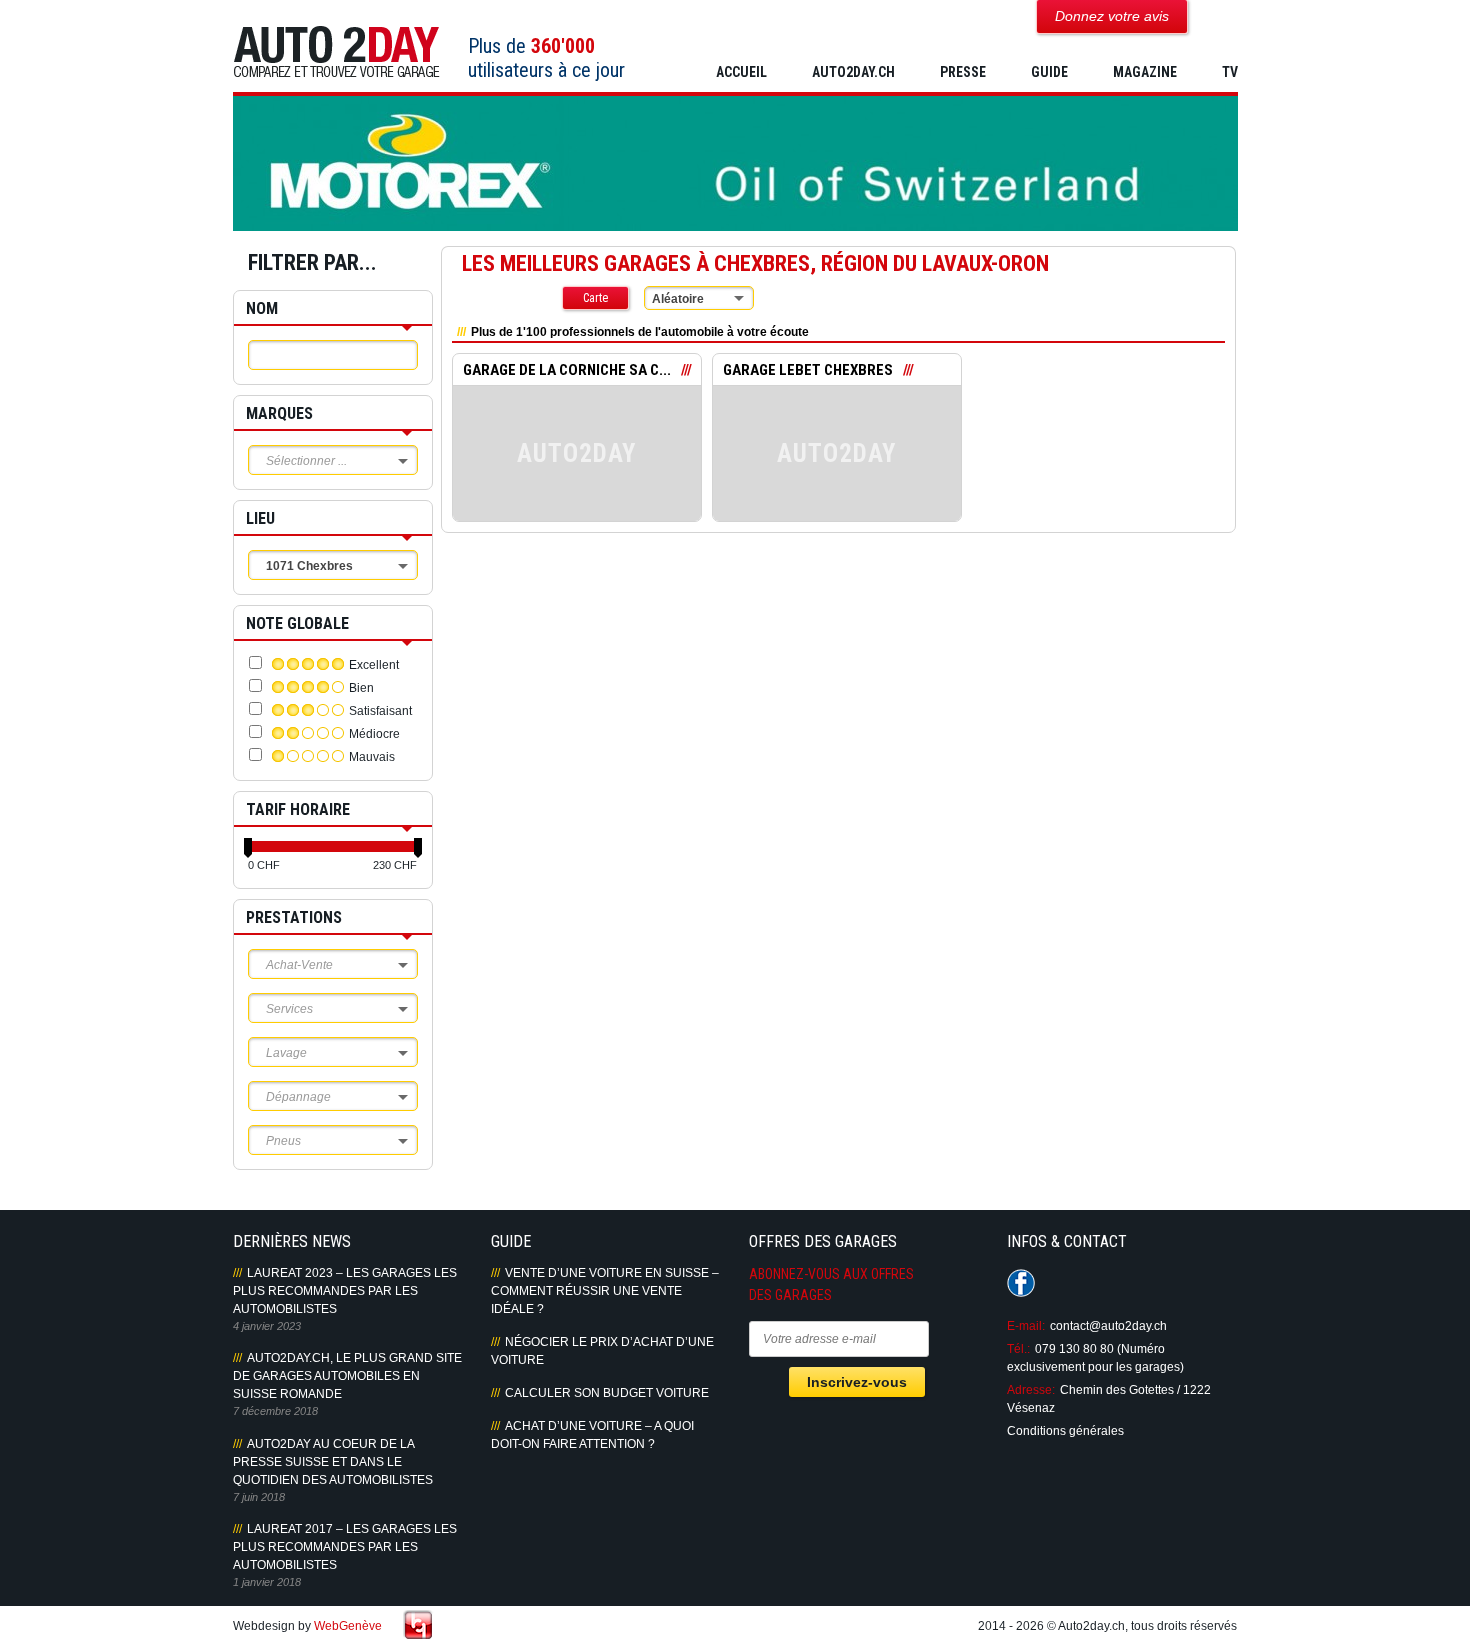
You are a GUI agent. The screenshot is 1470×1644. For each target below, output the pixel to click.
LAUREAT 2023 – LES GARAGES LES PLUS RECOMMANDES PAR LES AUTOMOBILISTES (345, 1291)
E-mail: (1026, 1326)
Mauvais (372, 757)
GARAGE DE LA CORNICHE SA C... (567, 370)
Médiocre (374, 734)
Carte (595, 298)
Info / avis (576, 468)
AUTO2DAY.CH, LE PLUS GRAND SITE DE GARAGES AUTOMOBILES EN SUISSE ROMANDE (347, 1376)
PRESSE (963, 72)
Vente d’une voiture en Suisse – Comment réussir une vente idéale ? (605, 1291)
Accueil (741, 72)
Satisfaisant (380, 711)
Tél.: (1018, 1349)
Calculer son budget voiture (607, 1393)
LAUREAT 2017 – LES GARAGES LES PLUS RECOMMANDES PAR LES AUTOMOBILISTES (345, 1547)
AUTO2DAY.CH (853, 72)
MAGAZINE (1145, 72)
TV (1230, 72)
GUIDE (1049, 72)
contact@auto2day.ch (1108, 1326)
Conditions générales (1065, 1431)
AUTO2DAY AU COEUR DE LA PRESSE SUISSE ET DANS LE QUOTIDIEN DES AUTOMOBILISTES (333, 1462)
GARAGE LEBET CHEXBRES (808, 370)
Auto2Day (336, 52)
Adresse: (1031, 1390)
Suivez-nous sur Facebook (1021, 1283)
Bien (361, 688)
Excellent (374, 665)
